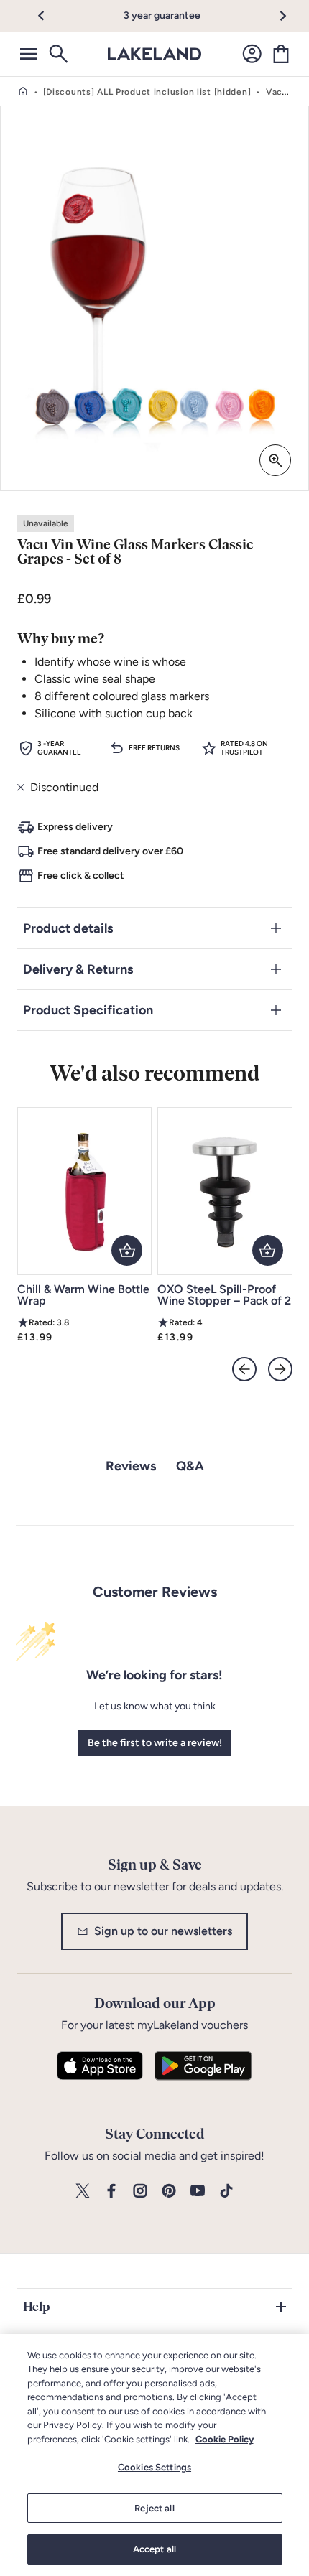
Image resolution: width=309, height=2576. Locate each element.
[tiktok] (226, 2192)
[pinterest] (169, 2192)
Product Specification (88, 1010)
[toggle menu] (29, 54)
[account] (252, 54)
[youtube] (198, 2192)
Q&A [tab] (190, 1466)
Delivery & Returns (78, 969)
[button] (49, 16)
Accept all (154, 2549)
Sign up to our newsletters (163, 1931)
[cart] (281, 54)
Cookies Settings (154, 2467)
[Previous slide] (244, 1369)
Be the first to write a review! (155, 1743)
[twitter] (83, 2192)
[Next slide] (280, 1369)
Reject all (154, 2508)
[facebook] (111, 2192)
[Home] (23, 92)
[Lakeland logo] (154, 54)
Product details (68, 928)
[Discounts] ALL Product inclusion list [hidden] (147, 92)
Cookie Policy (225, 2439)
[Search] (57, 54)
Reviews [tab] (131, 1466)
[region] (154, 2455)
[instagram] (140, 2192)
